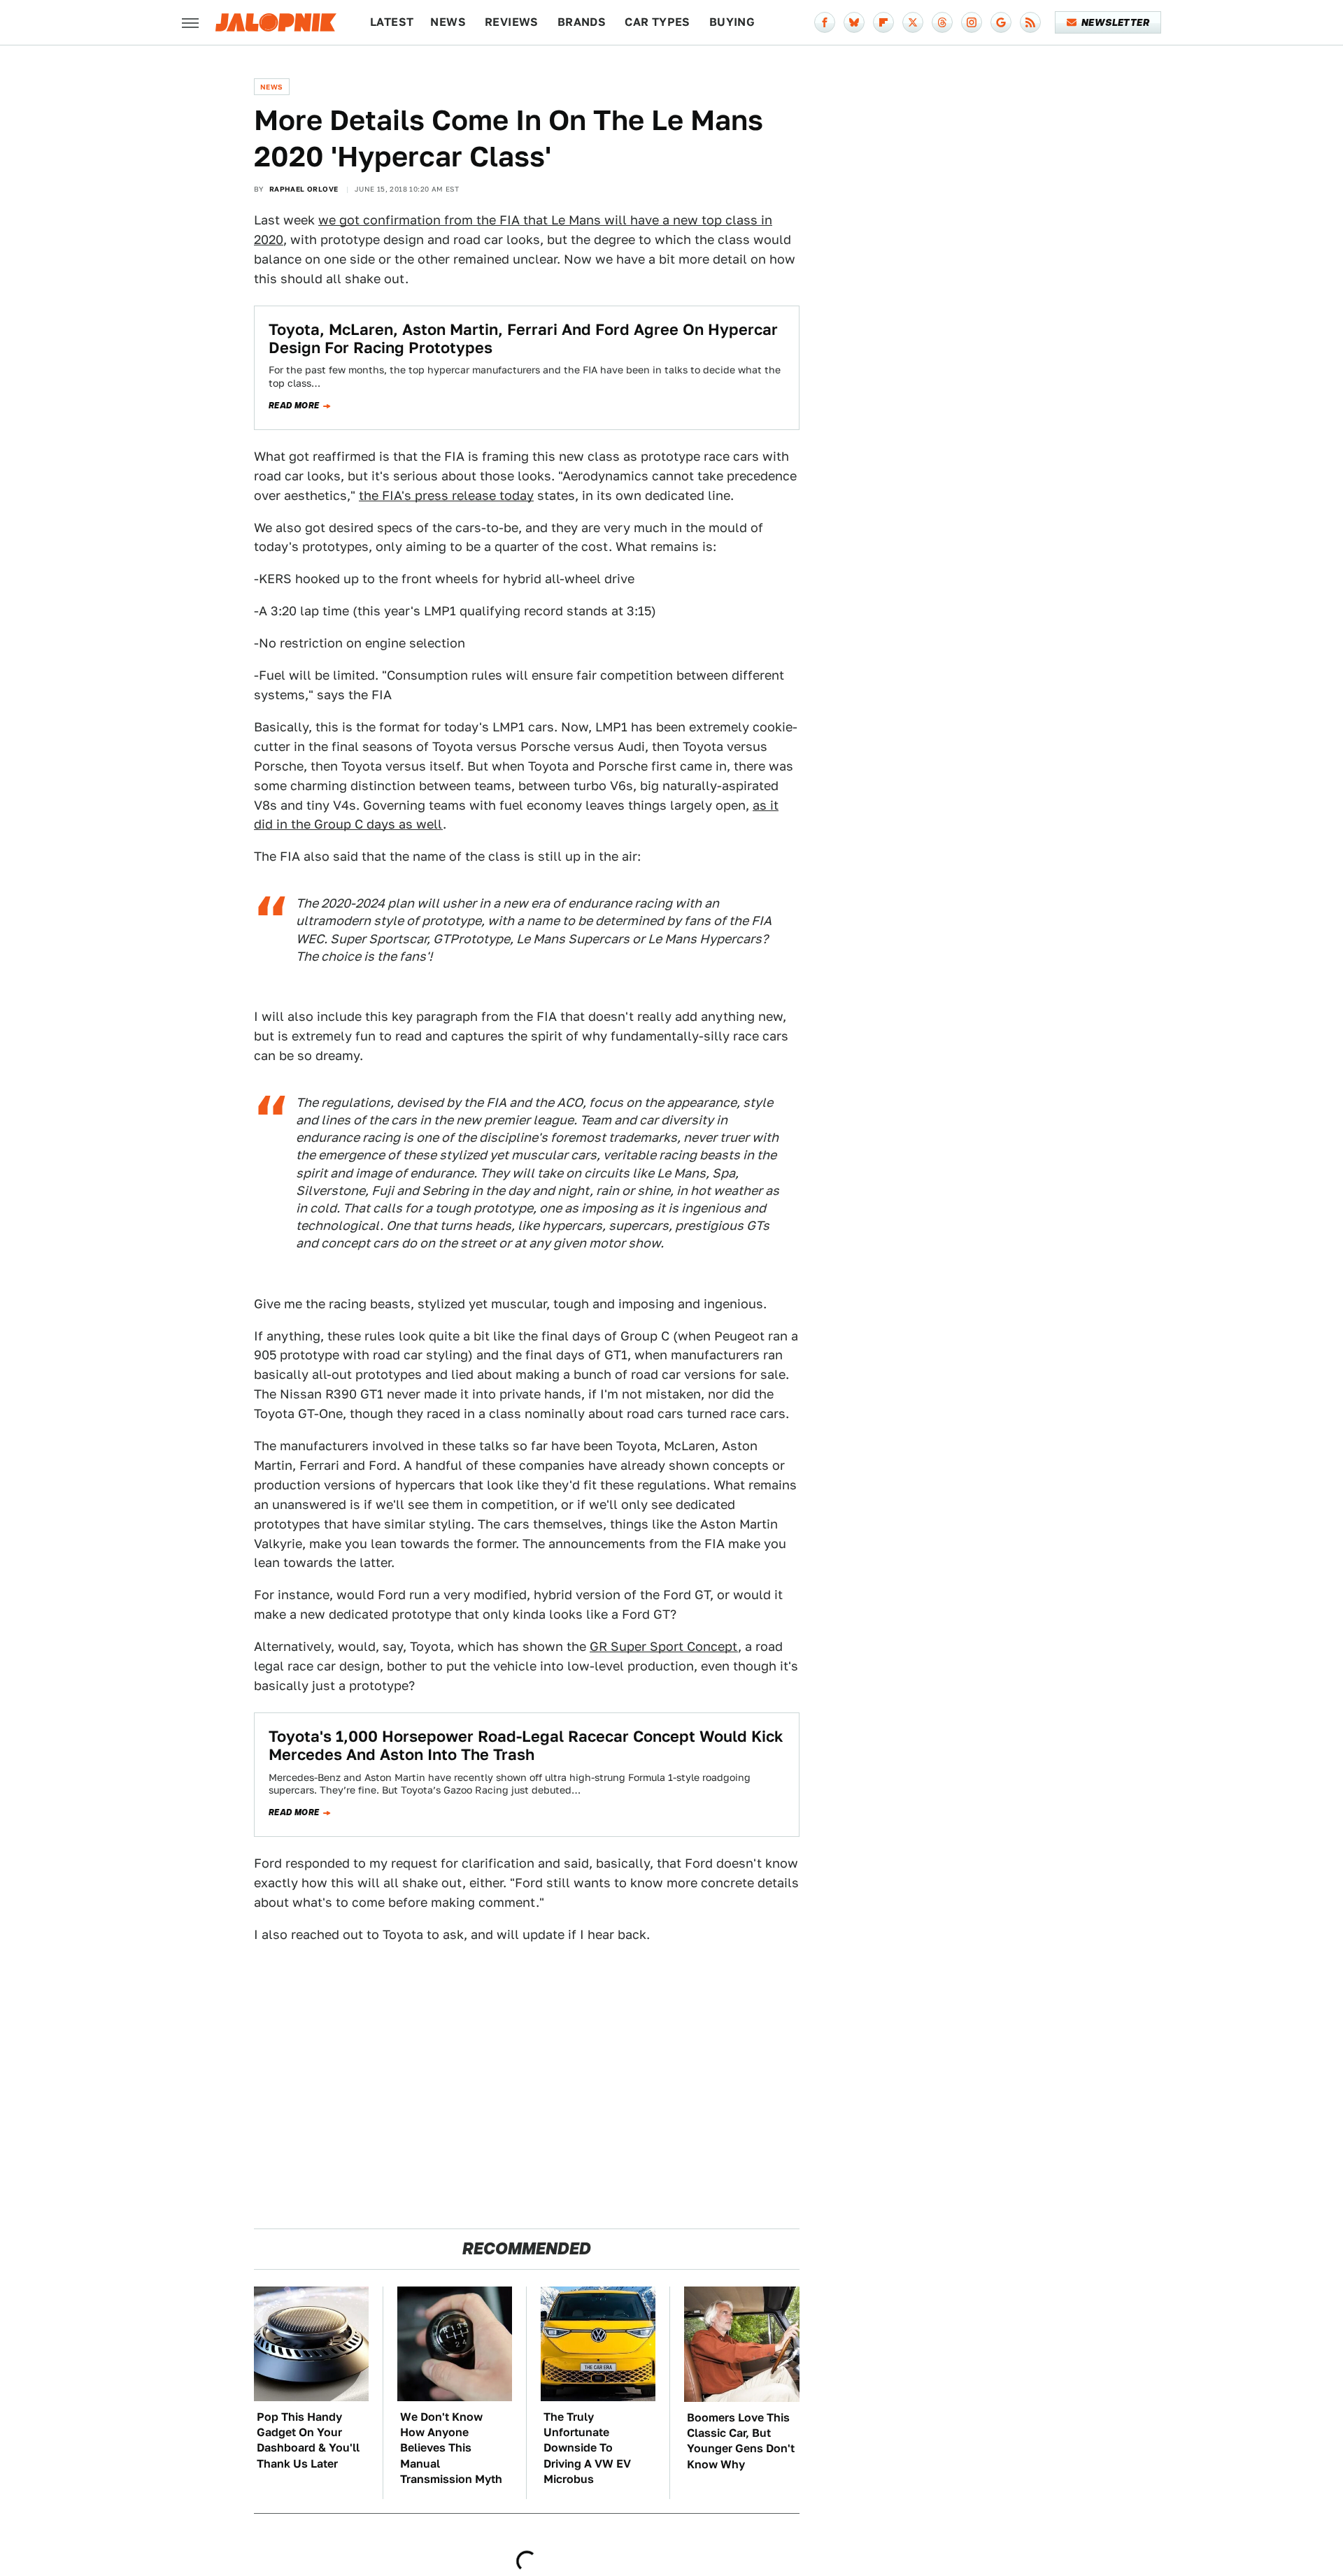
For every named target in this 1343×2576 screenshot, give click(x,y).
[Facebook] (825, 22)
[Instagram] (972, 22)
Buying (732, 22)
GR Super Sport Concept (664, 1646)
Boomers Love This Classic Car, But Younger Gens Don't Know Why (741, 2441)
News (448, 22)
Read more (294, 406)
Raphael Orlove (304, 189)
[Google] (1001, 22)
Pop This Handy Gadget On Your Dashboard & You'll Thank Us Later (308, 2440)
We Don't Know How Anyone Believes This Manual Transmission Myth (451, 2448)
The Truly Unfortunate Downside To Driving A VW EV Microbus (587, 2448)
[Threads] (942, 22)
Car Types (658, 22)
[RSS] (1030, 22)
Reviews (512, 22)
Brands (582, 22)
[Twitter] (913, 22)
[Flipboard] (883, 22)
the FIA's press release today (446, 495)
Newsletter (1115, 22)
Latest (392, 22)
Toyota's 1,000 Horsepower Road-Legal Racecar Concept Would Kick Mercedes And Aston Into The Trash (526, 1745)
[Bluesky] (854, 22)
